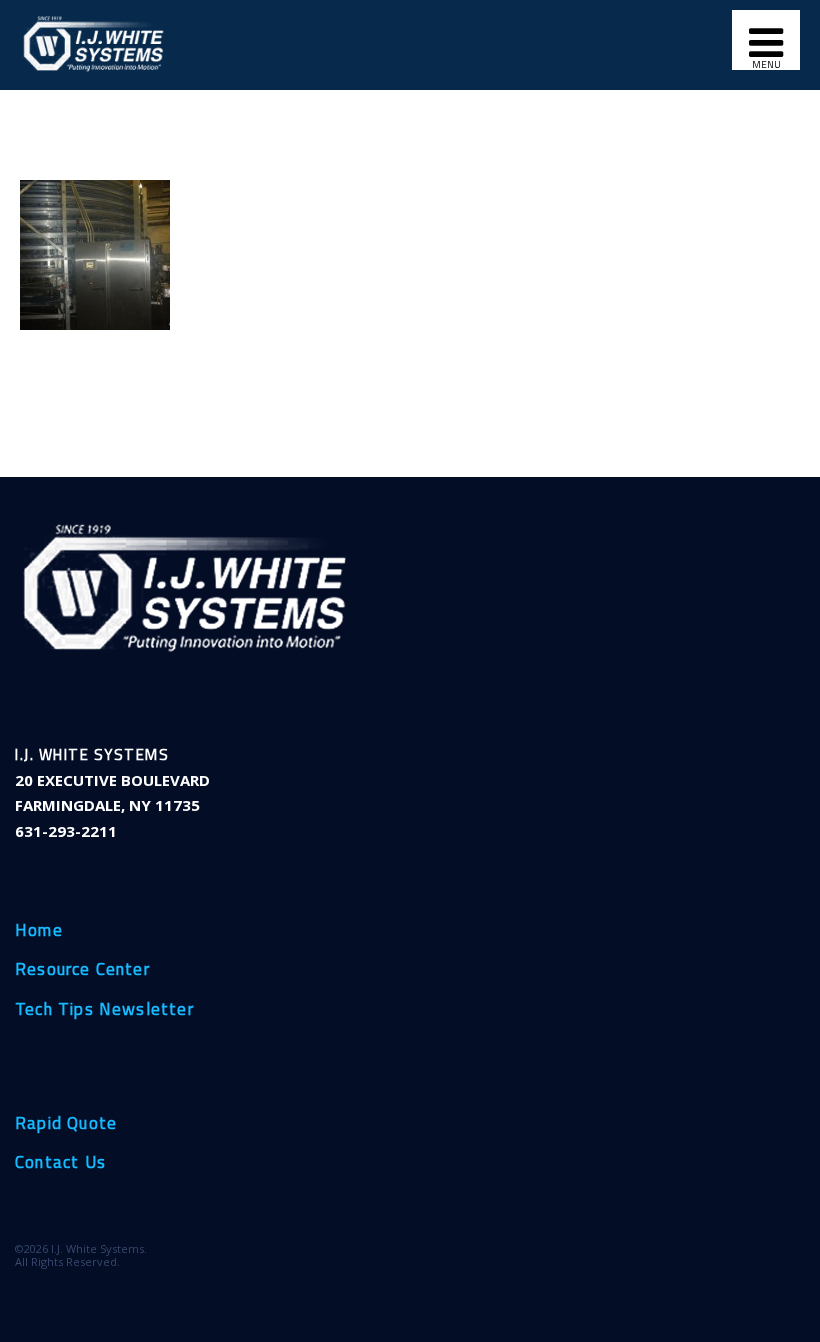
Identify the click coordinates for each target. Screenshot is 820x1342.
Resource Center (82, 970)
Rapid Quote (66, 1124)
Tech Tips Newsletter (104, 1010)
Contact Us (60, 1163)
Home (39, 931)
